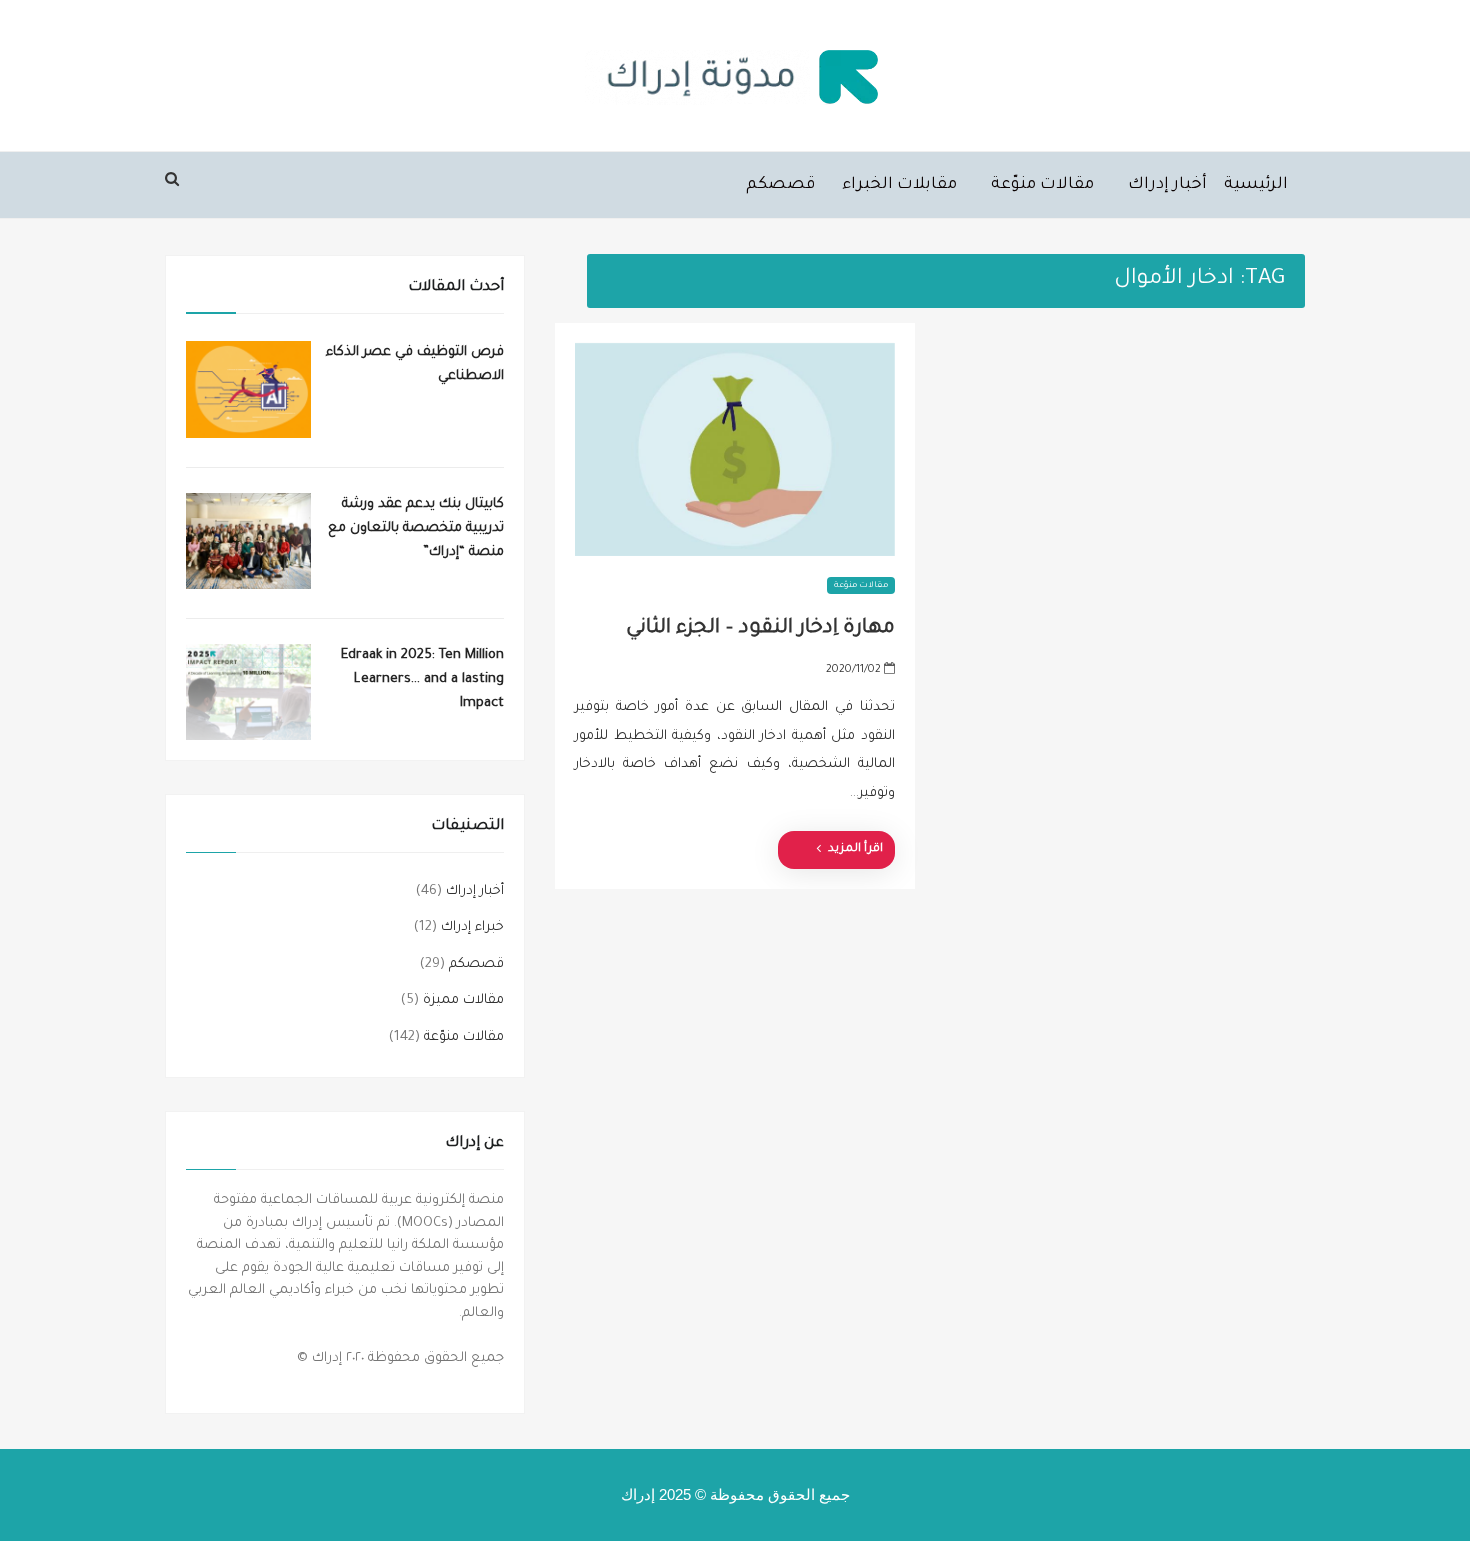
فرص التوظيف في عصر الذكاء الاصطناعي (415, 364)
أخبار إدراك (1167, 185)
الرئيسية (1256, 185)
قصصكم (780, 185)
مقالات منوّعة (1042, 185)
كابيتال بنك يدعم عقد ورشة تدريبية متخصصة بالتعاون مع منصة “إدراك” (416, 528)
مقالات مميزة (463, 1000)
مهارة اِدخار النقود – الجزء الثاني (760, 629)
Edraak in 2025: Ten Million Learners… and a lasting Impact (422, 679)
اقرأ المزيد (855, 849)
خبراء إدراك (472, 927)
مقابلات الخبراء (899, 185)
